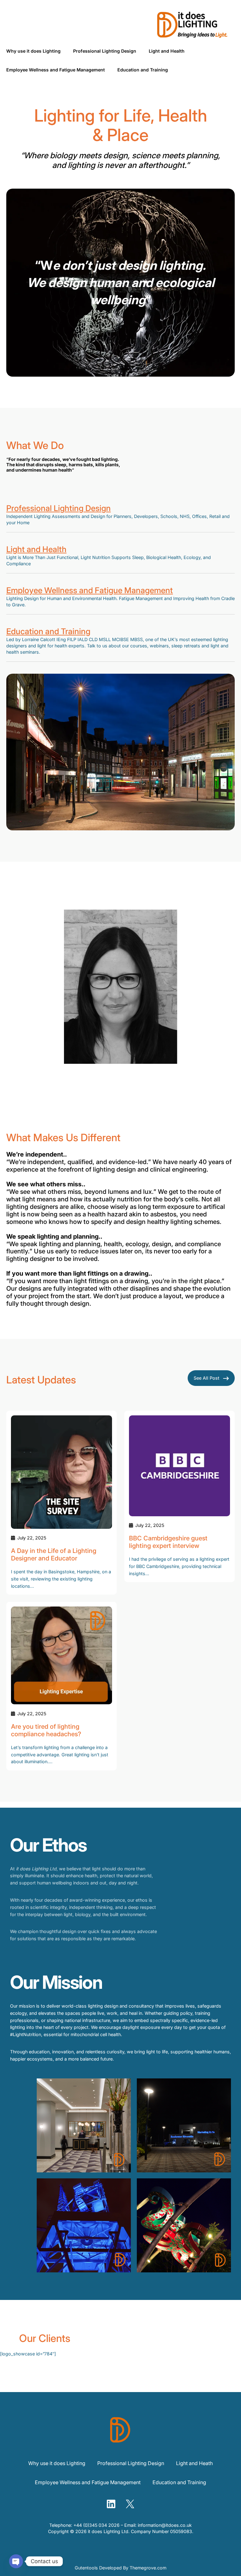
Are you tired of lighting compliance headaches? (46, 1730)
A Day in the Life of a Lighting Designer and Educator (54, 1555)
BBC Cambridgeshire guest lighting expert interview (168, 1542)
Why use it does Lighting (57, 2463)
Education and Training (48, 631)
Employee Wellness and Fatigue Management (90, 590)
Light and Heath (194, 2463)
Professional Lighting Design (59, 508)
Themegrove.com (148, 2568)
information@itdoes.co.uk (165, 2525)
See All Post (206, 1378)
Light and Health (36, 549)
